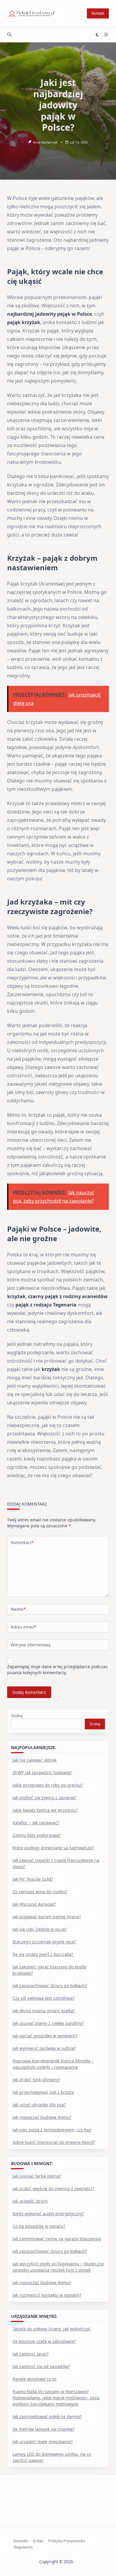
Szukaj (17, 1715)
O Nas (38, 2541)
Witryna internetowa (31, 1645)
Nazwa (18, 1609)
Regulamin (23, 2547)
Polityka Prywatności (67, 2541)
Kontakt (98, 13)
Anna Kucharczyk (45, 142)
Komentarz (22, 1542)
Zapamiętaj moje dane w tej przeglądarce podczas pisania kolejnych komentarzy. (57, 1670)
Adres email (23, 1627)
